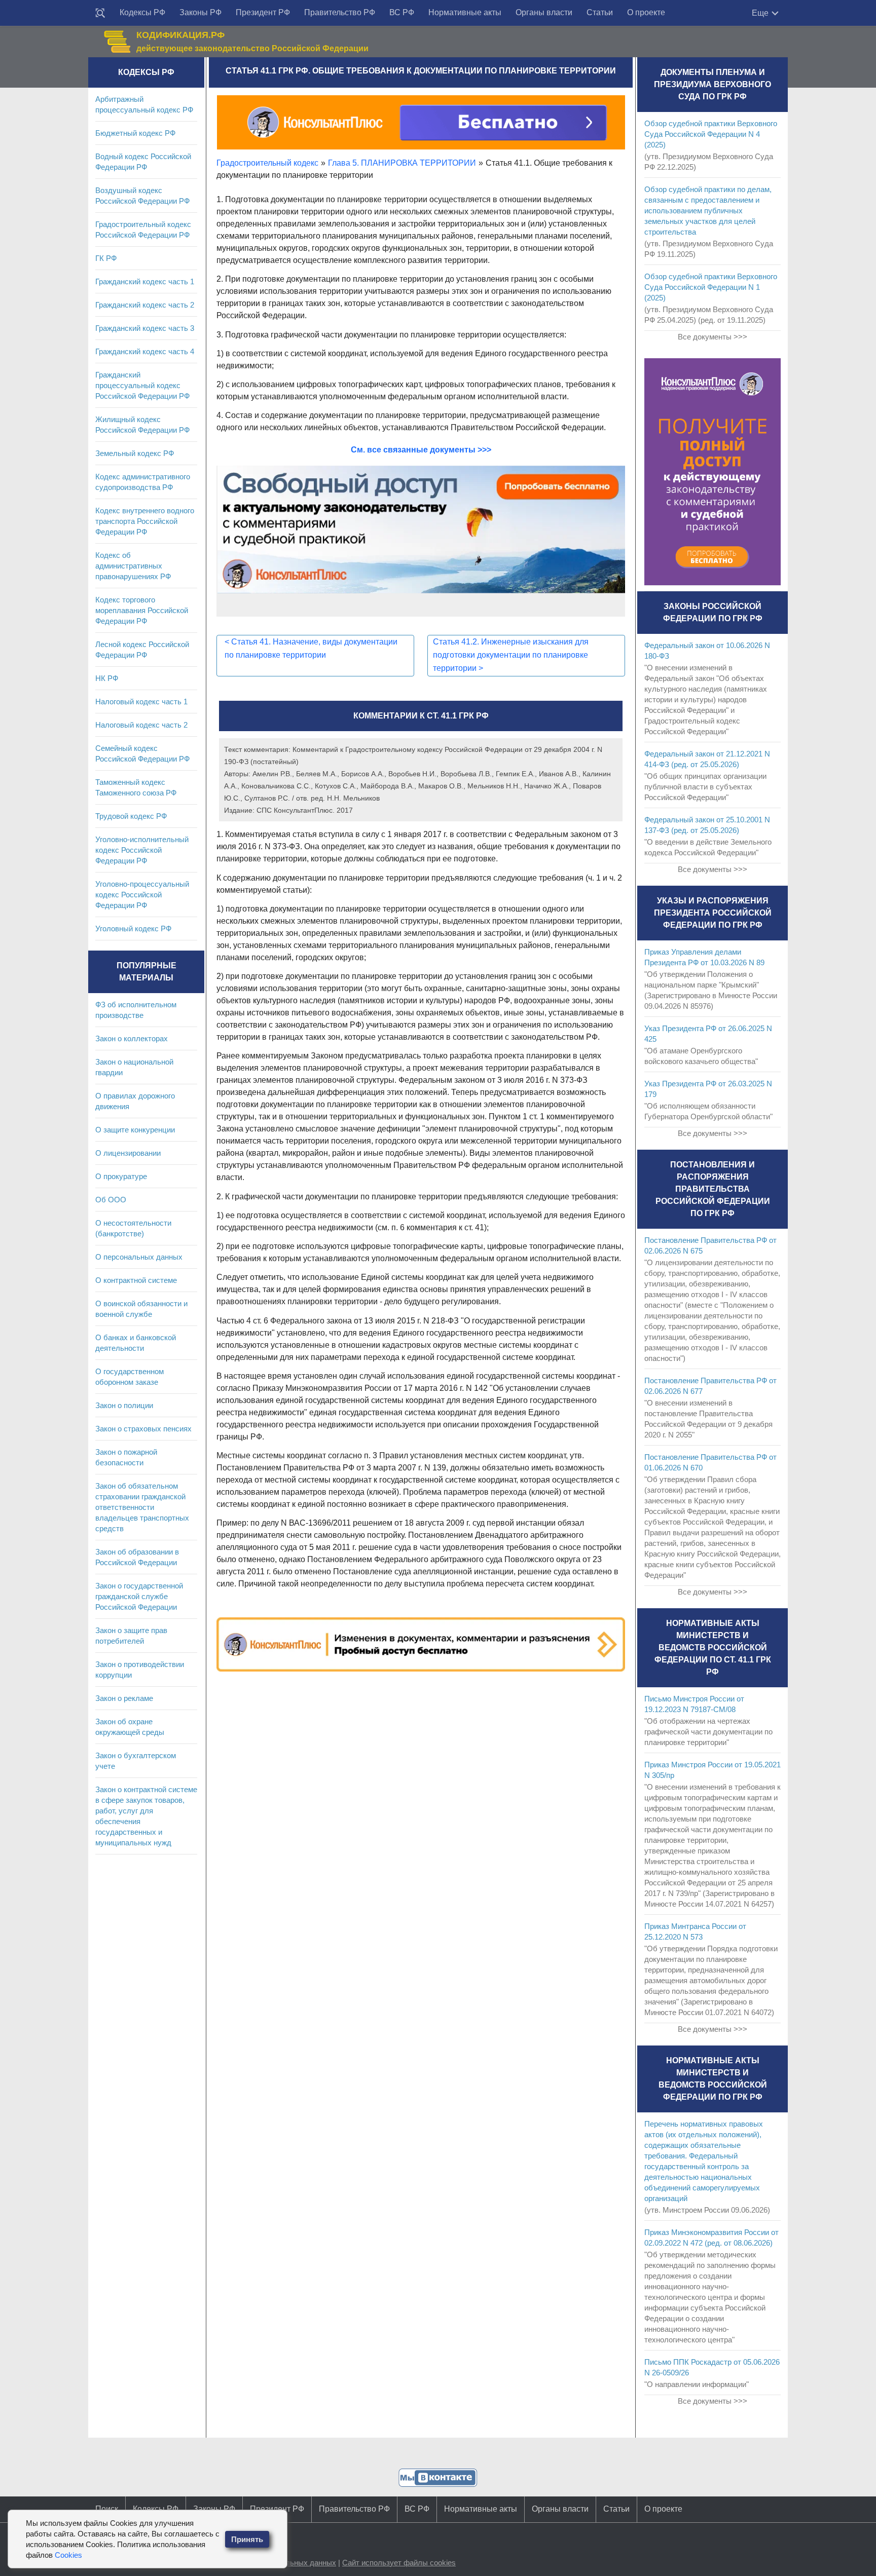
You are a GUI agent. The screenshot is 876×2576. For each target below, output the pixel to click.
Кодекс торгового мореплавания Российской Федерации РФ (142, 610)
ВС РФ (402, 12)
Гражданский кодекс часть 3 (145, 328)
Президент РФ (263, 12)
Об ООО (111, 1200)
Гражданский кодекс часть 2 (145, 305)
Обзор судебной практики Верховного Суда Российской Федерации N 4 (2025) (711, 134)
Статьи (600, 12)
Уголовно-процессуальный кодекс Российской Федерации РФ (142, 895)
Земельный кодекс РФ (135, 453)
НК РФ (107, 678)
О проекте (646, 12)
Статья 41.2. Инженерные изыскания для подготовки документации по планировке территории (511, 655)
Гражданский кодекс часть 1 (145, 281)
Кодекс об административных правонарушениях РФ (133, 566)
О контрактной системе (136, 1280)
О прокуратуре (121, 1176)
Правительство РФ (340, 12)
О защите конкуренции (135, 1130)
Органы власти (544, 12)
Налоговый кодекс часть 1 (141, 702)
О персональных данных (139, 1257)
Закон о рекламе (124, 1698)
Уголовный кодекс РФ (133, 929)
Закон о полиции (124, 1405)
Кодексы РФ (142, 12)
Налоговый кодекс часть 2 (141, 725)
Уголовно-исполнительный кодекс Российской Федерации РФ (142, 850)
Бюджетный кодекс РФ (135, 133)
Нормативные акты (465, 12)
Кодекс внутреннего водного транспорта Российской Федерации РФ (145, 521)
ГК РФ (106, 258)
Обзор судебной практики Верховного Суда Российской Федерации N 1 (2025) (711, 287)
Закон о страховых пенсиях (143, 1429)
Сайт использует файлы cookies (399, 2563)
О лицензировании (128, 1153)
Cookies (68, 2555)
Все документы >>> (713, 337)
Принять (247, 2539)
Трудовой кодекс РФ (131, 816)
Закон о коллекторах (132, 1038)
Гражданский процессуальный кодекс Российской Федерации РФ (142, 385)
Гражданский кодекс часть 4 (145, 351)
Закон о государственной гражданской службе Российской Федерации (139, 1596)
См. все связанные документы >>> (421, 450)
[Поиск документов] (100, 13)
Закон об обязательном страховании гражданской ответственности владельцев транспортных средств (142, 1507)
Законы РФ (200, 12)
